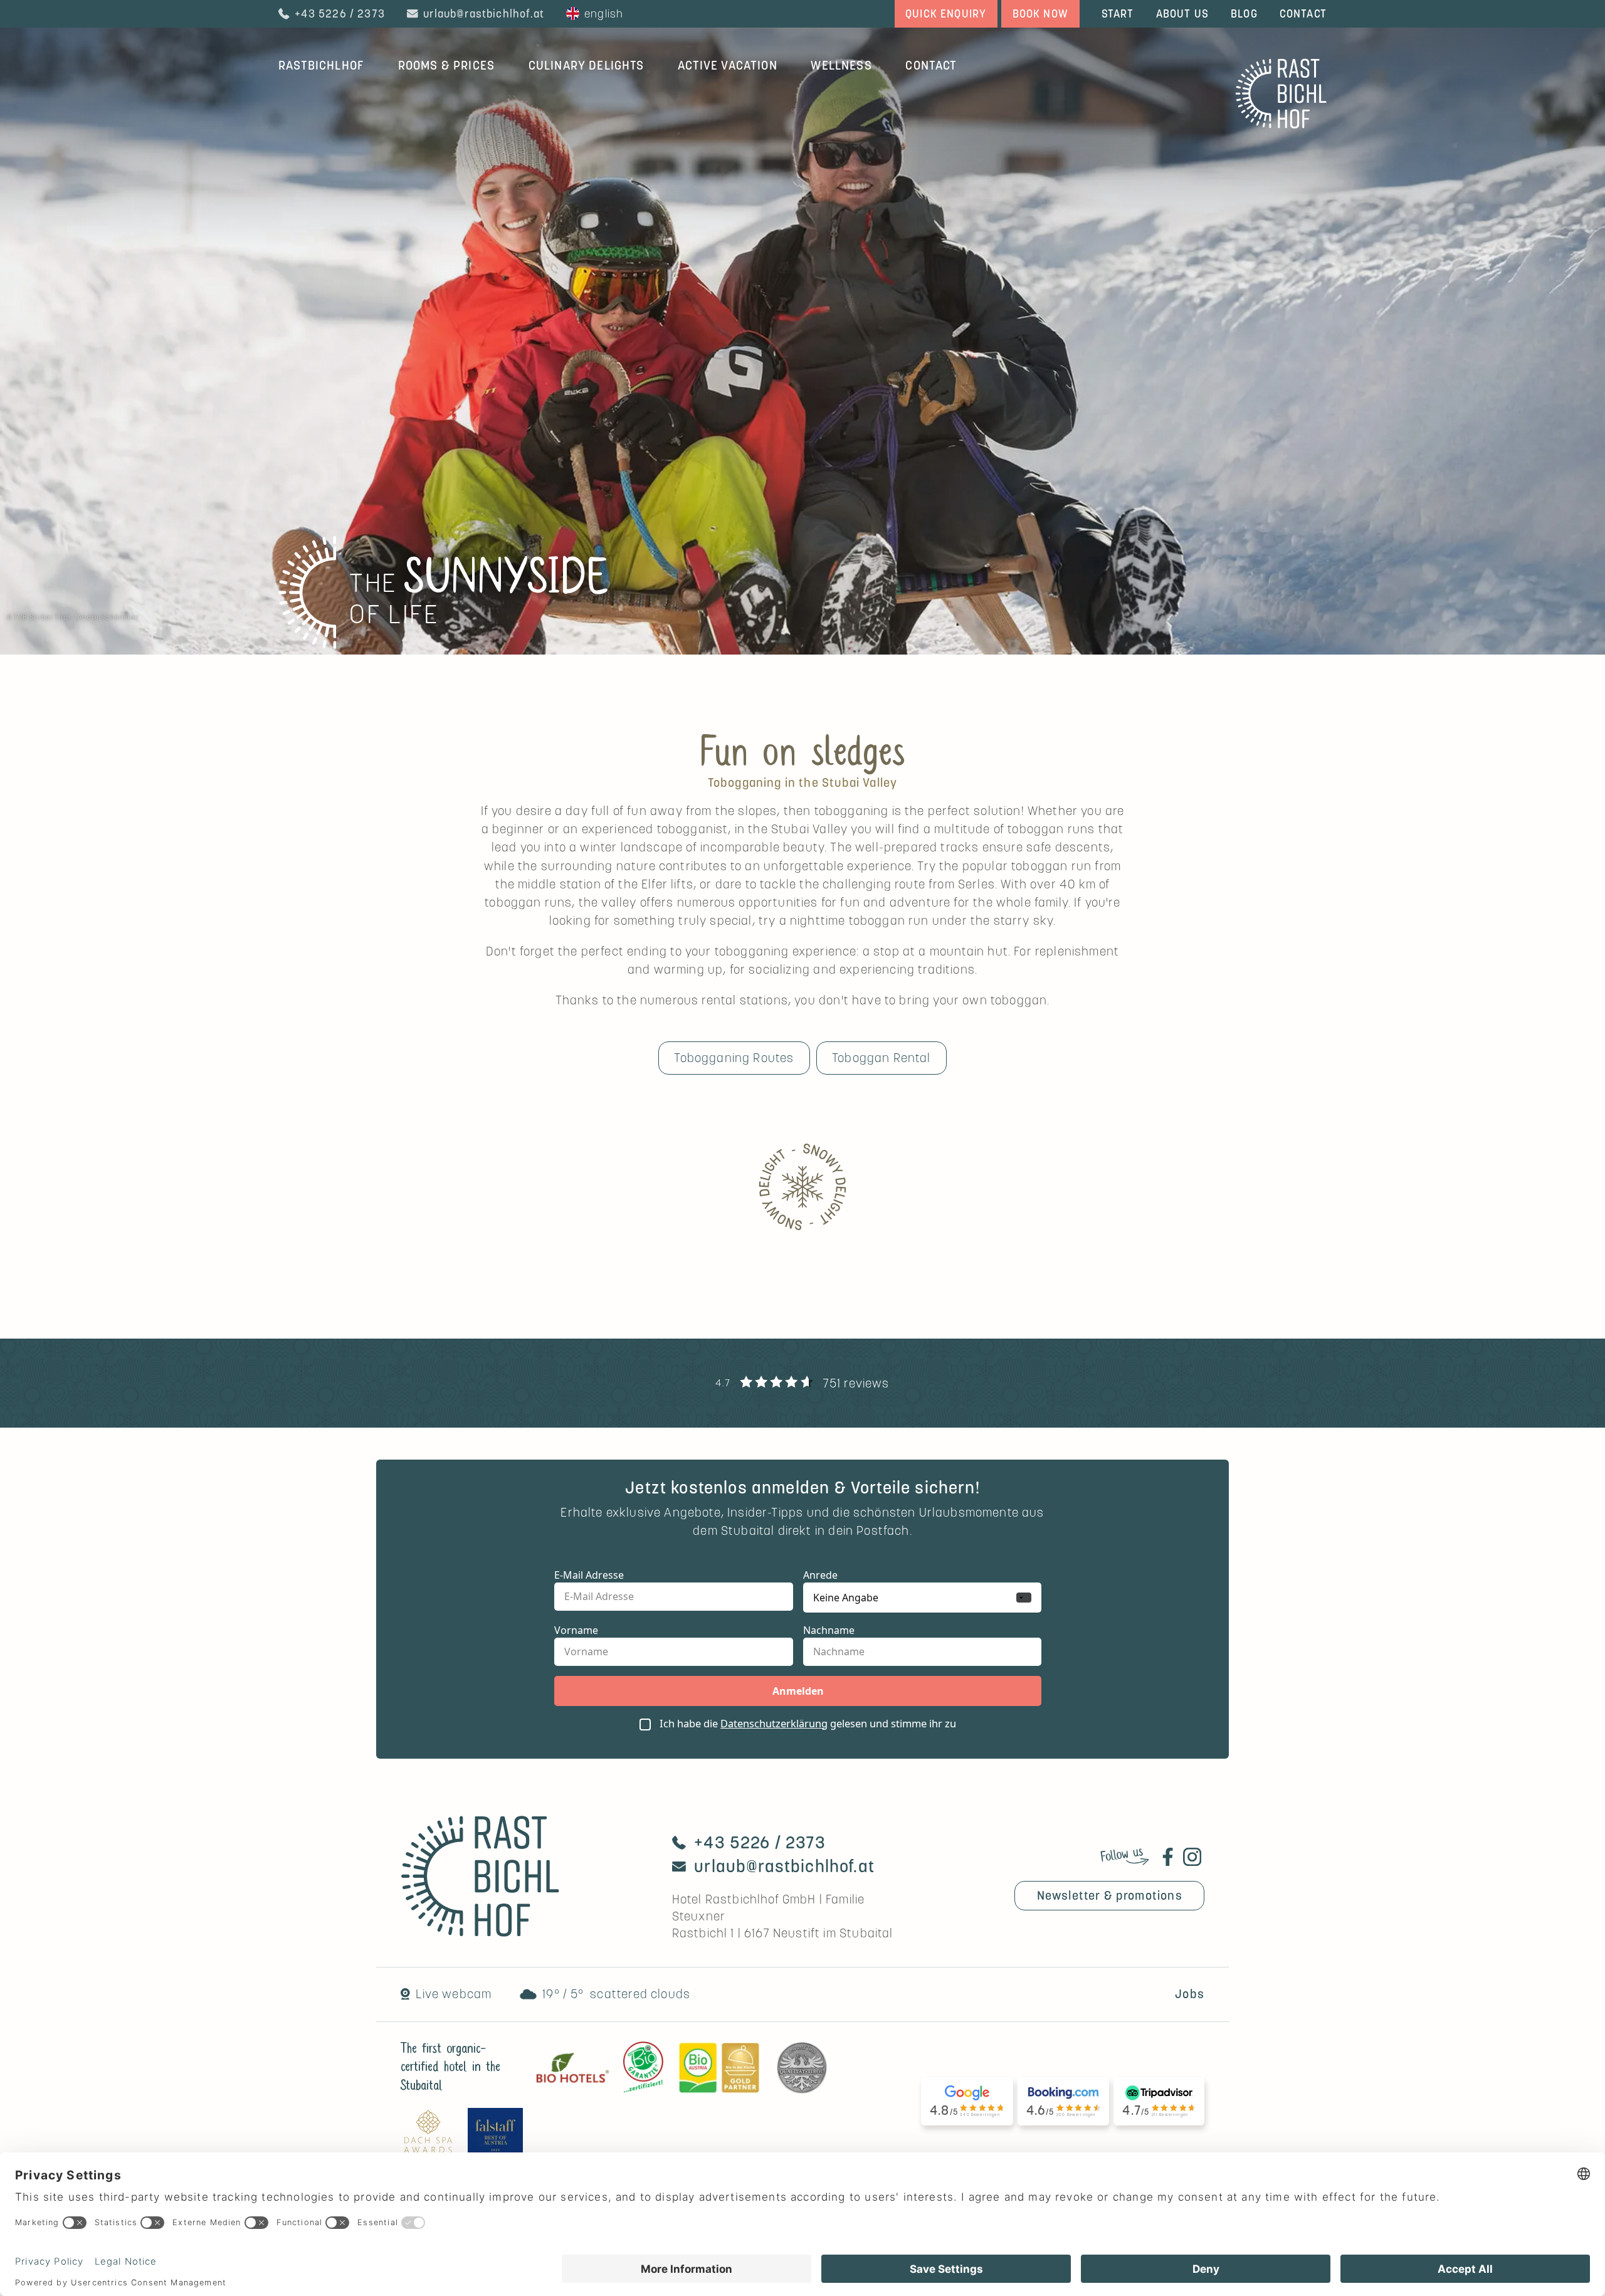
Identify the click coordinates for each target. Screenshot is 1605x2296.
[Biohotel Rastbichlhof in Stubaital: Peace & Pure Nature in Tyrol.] (1281, 124)
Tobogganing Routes (734, 1058)
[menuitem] (321, 65)
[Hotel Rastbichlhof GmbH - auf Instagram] (1192, 1857)
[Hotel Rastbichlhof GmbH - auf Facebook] (1168, 1857)
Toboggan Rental (881, 1058)
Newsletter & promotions (1110, 1895)
